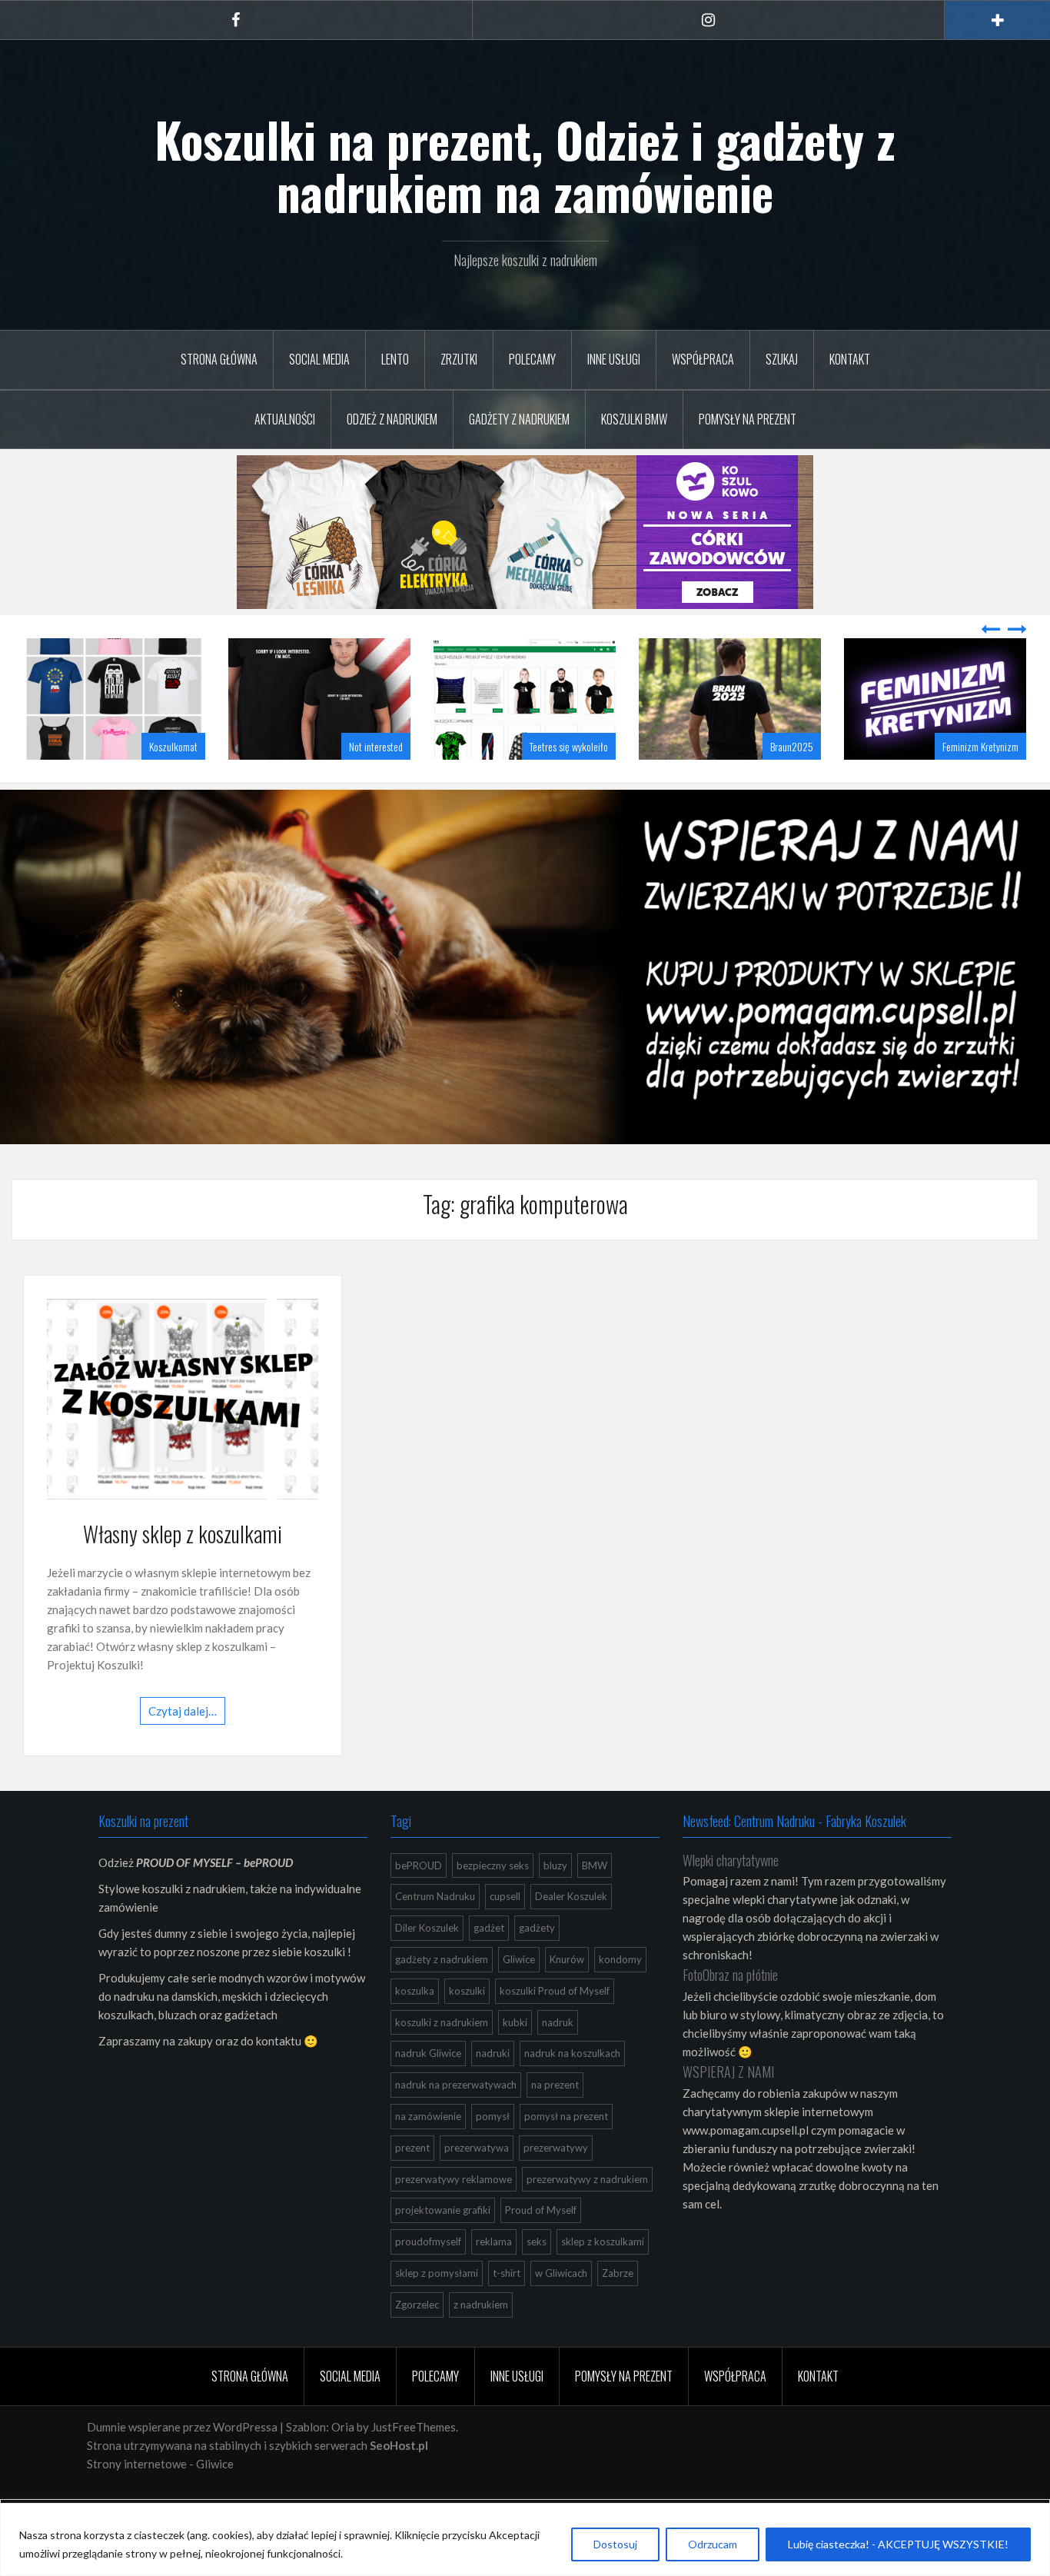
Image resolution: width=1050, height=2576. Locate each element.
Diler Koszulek (427, 1966)
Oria (343, 2465)
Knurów (567, 1998)
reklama (494, 2280)
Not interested (171, 785)
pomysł (493, 2155)
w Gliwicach (561, 2311)
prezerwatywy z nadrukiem (587, 2218)
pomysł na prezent (566, 2155)
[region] (525, 2539)
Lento (395, 359)
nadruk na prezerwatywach (456, 2123)
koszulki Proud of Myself (555, 2029)
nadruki (493, 2092)
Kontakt (850, 359)
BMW (595, 1904)
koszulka (415, 2029)
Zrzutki (459, 359)
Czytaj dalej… (183, 1749)
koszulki (467, 2029)
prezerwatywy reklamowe (454, 2218)
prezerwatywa (477, 2186)
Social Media (319, 359)
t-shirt (507, 2311)
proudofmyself (428, 2280)
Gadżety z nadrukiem (519, 419)
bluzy (555, 1904)
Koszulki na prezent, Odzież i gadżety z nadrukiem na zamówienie (525, 165)
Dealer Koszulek (571, 1935)
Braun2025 (586, 785)
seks (537, 2280)
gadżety (537, 1966)
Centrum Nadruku (435, 1935)
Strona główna (219, 359)
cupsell (505, 1935)
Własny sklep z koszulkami (183, 1572)
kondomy (620, 1998)
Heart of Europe (989, 785)
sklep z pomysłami (437, 2311)
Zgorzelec (417, 2343)
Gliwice (519, 1998)
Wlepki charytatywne (731, 1899)
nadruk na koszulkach (572, 2092)
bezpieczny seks (493, 1904)
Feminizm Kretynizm (775, 785)
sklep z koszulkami (603, 2280)
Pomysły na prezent (748, 419)
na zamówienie (428, 2155)
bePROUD (419, 1904)
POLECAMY (532, 359)
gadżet (489, 1966)
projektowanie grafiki (443, 2248)
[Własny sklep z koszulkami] (183, 1436)
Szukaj (782, 359)
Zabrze (618, 2311)
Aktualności (285, 419)
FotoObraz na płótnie (730, 2013)
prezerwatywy (556, 2186)
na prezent (555, 2123)
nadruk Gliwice (428, 2092)
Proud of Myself (541, 2248)
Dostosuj (615, 2544)
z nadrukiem (481, 2343)
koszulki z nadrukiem (442, 2061)
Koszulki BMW (634, 419)
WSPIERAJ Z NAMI (728, 2110)
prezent (412, 2186)
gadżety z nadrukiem (442, 1998)
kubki (515, 2061)
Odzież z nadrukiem (392, 419)
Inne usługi (614, 359)
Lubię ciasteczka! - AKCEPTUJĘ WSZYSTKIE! (898, 2544)
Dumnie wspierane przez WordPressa (182, 2465)
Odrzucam (713, 2544)
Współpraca (703, 359)
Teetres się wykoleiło (364, 785)
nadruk (558, 2061)
